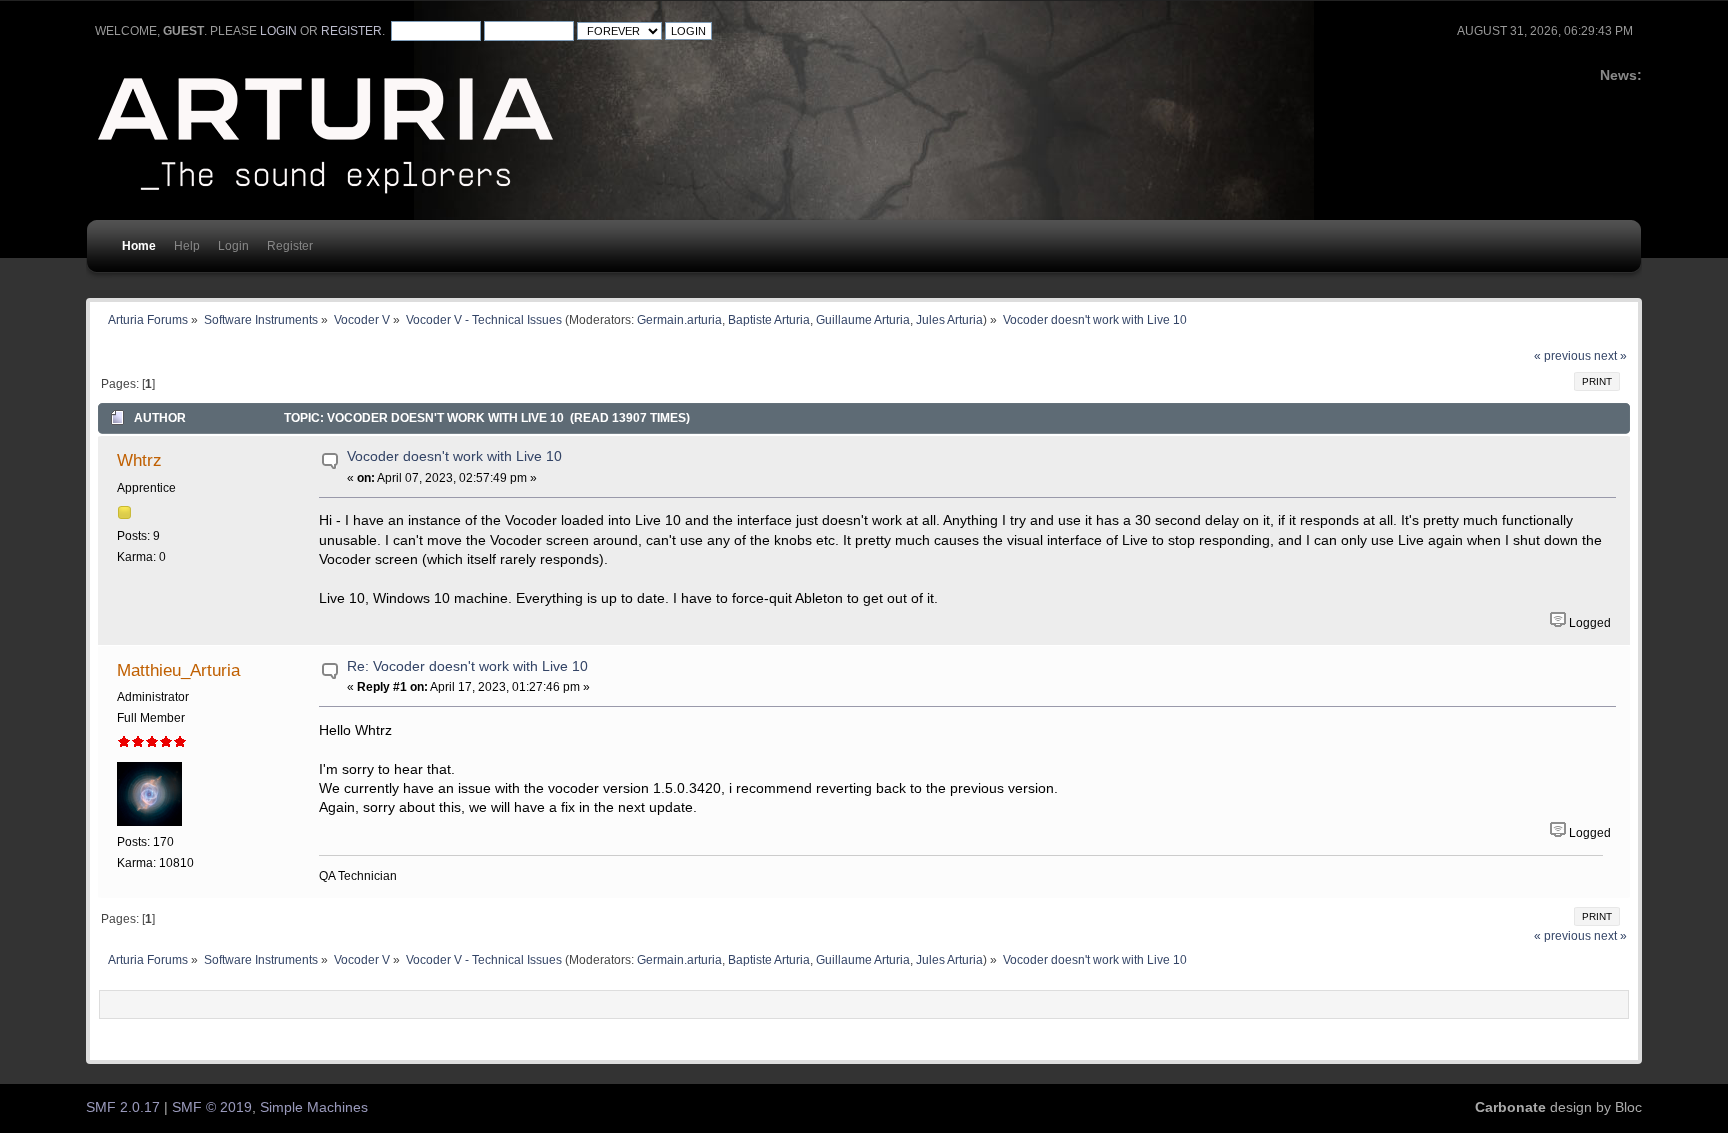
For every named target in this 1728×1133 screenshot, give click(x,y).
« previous (1562, 356)
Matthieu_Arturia (178, 670)
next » (1610, 356)
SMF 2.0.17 (123, 1107)
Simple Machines (314, 1107)
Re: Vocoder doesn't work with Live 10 (467, 666)
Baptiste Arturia (769, 319)
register (351, 31)
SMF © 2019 (212, 1107)
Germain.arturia (679, 319)
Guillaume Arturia (863, 319)
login (278, 31)
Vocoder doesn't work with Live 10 (454, 456)
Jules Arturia (949, 319)
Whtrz (139, 460)
